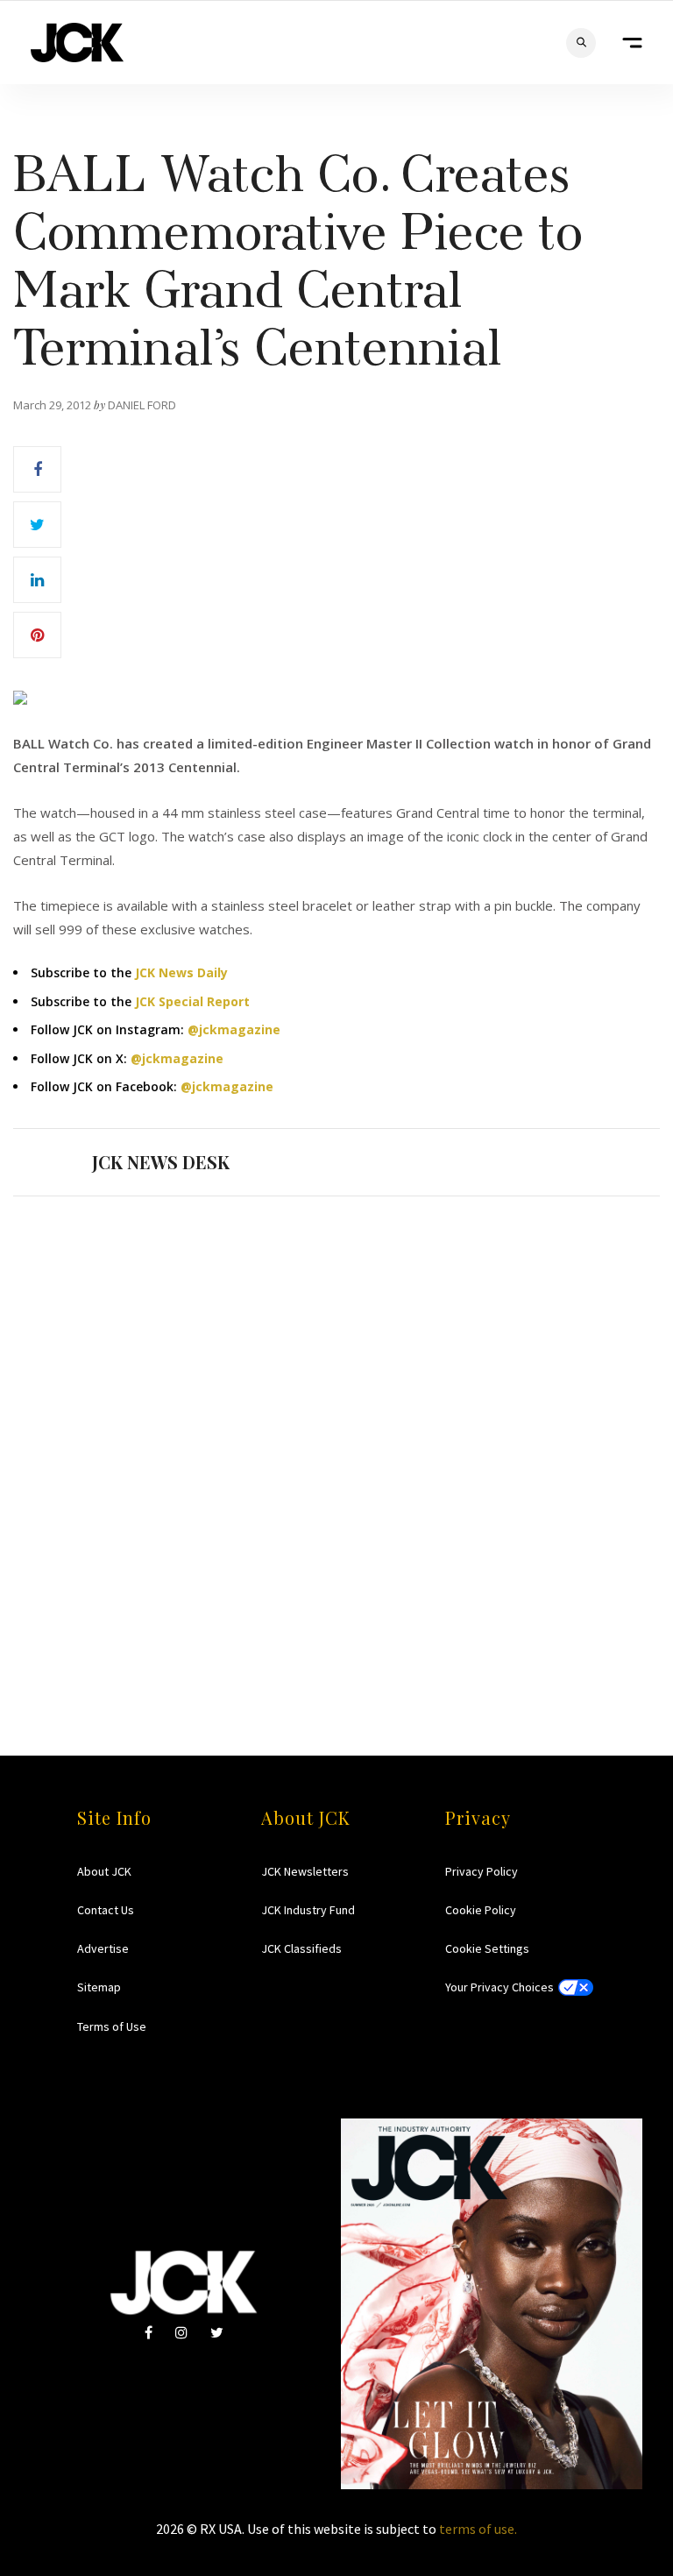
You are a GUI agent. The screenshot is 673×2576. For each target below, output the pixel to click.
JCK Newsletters (305, 1871)
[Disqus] (336, 1442)
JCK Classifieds (301, 1948)
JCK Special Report (192, 1001)
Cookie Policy (481, 1910)
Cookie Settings (487, 1948)
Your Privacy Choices (499, 1987)
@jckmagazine (234, 1029)
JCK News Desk (161, 1162)
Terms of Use (112, 2026)
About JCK (104, 1871)
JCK (77, 43)
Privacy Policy (482, 1871)
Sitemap (99, 1987)
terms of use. (478, 2529)
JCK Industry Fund (308, 1910)
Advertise (103, 1948)
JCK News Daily (181, 972)
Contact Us (106, 1910)
